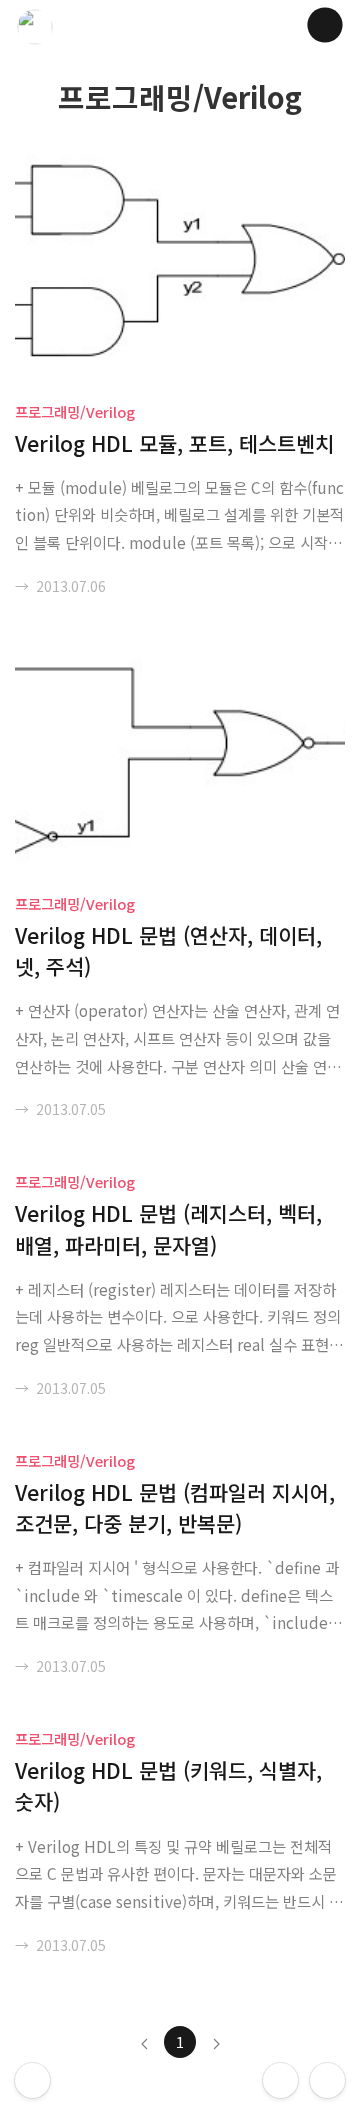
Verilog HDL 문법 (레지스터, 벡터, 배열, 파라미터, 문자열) (168, 1228)
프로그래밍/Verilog (75, 411)
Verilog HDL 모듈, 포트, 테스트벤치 (174, 443)
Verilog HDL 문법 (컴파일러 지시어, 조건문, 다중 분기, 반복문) (175, 1507)
